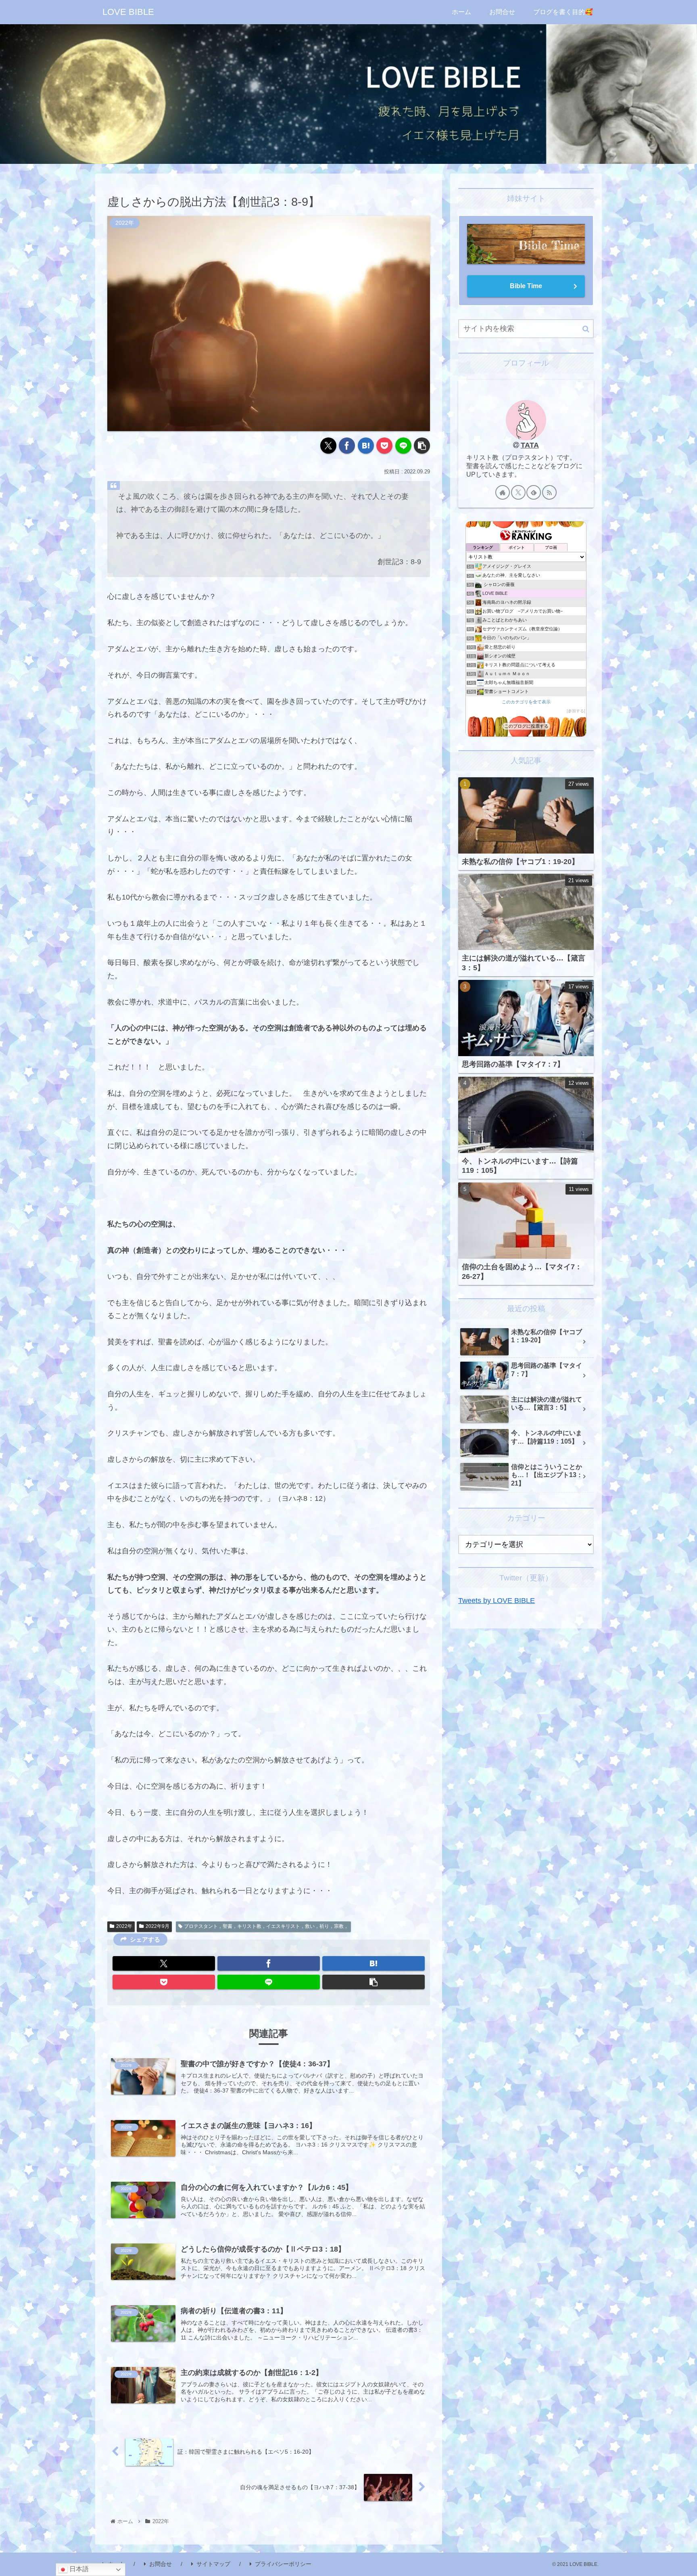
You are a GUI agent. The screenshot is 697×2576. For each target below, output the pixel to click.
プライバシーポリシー (283, 2564)
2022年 (124, 1926)
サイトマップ (213, 2564)
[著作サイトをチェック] (503, 492)
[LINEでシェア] (403, 446)
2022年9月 (158, 1926)
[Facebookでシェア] (347, 446)
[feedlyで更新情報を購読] (534, 492)
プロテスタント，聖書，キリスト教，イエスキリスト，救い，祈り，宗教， (266, 1926)
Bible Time (526, 286)
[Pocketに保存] (384, 446)
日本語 (78, 2569)
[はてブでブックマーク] (366, 446)
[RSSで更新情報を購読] (549, 492)
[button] (422, 446)
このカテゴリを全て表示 (526, 702)
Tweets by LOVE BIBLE (497, 1601)
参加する (576, 711)
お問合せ (161, 2564)
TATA (530, 445)
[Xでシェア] (328, 446)
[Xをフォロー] (518, 492)
